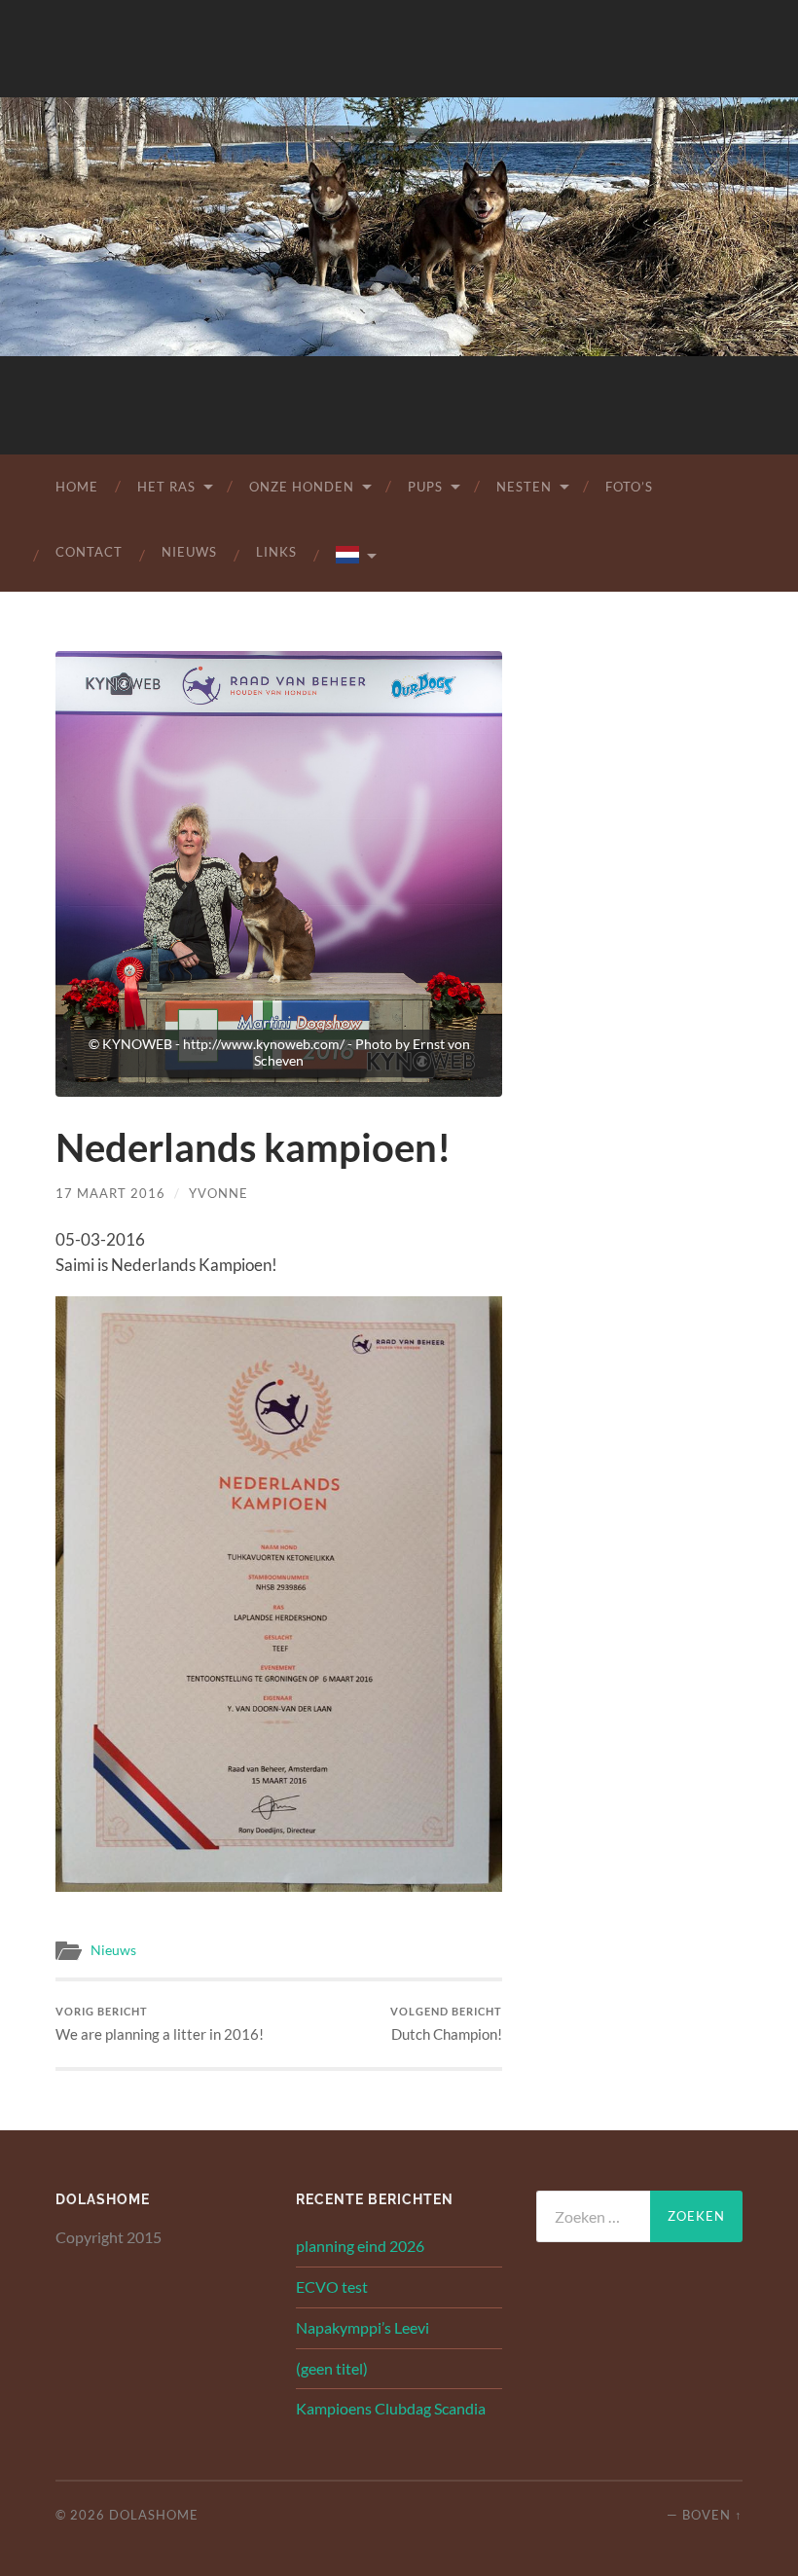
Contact (89, 552)
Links (276, 552)
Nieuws (189, 552)
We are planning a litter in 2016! (160, 2024)
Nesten (524, 487)
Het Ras (166, 487)
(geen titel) (332, 2368)
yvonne (218, 1193)
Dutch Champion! (446, 2024)
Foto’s (629, 487)
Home (77, 487)
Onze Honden (302, 487)
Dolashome (154, 2515)
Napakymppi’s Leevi (363, 2327)
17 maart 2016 (110, 1193)
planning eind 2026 (360, 2246)
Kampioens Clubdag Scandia (391, 2408)
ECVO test (332, 2286)
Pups (425, 487)
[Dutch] (355, 556)
